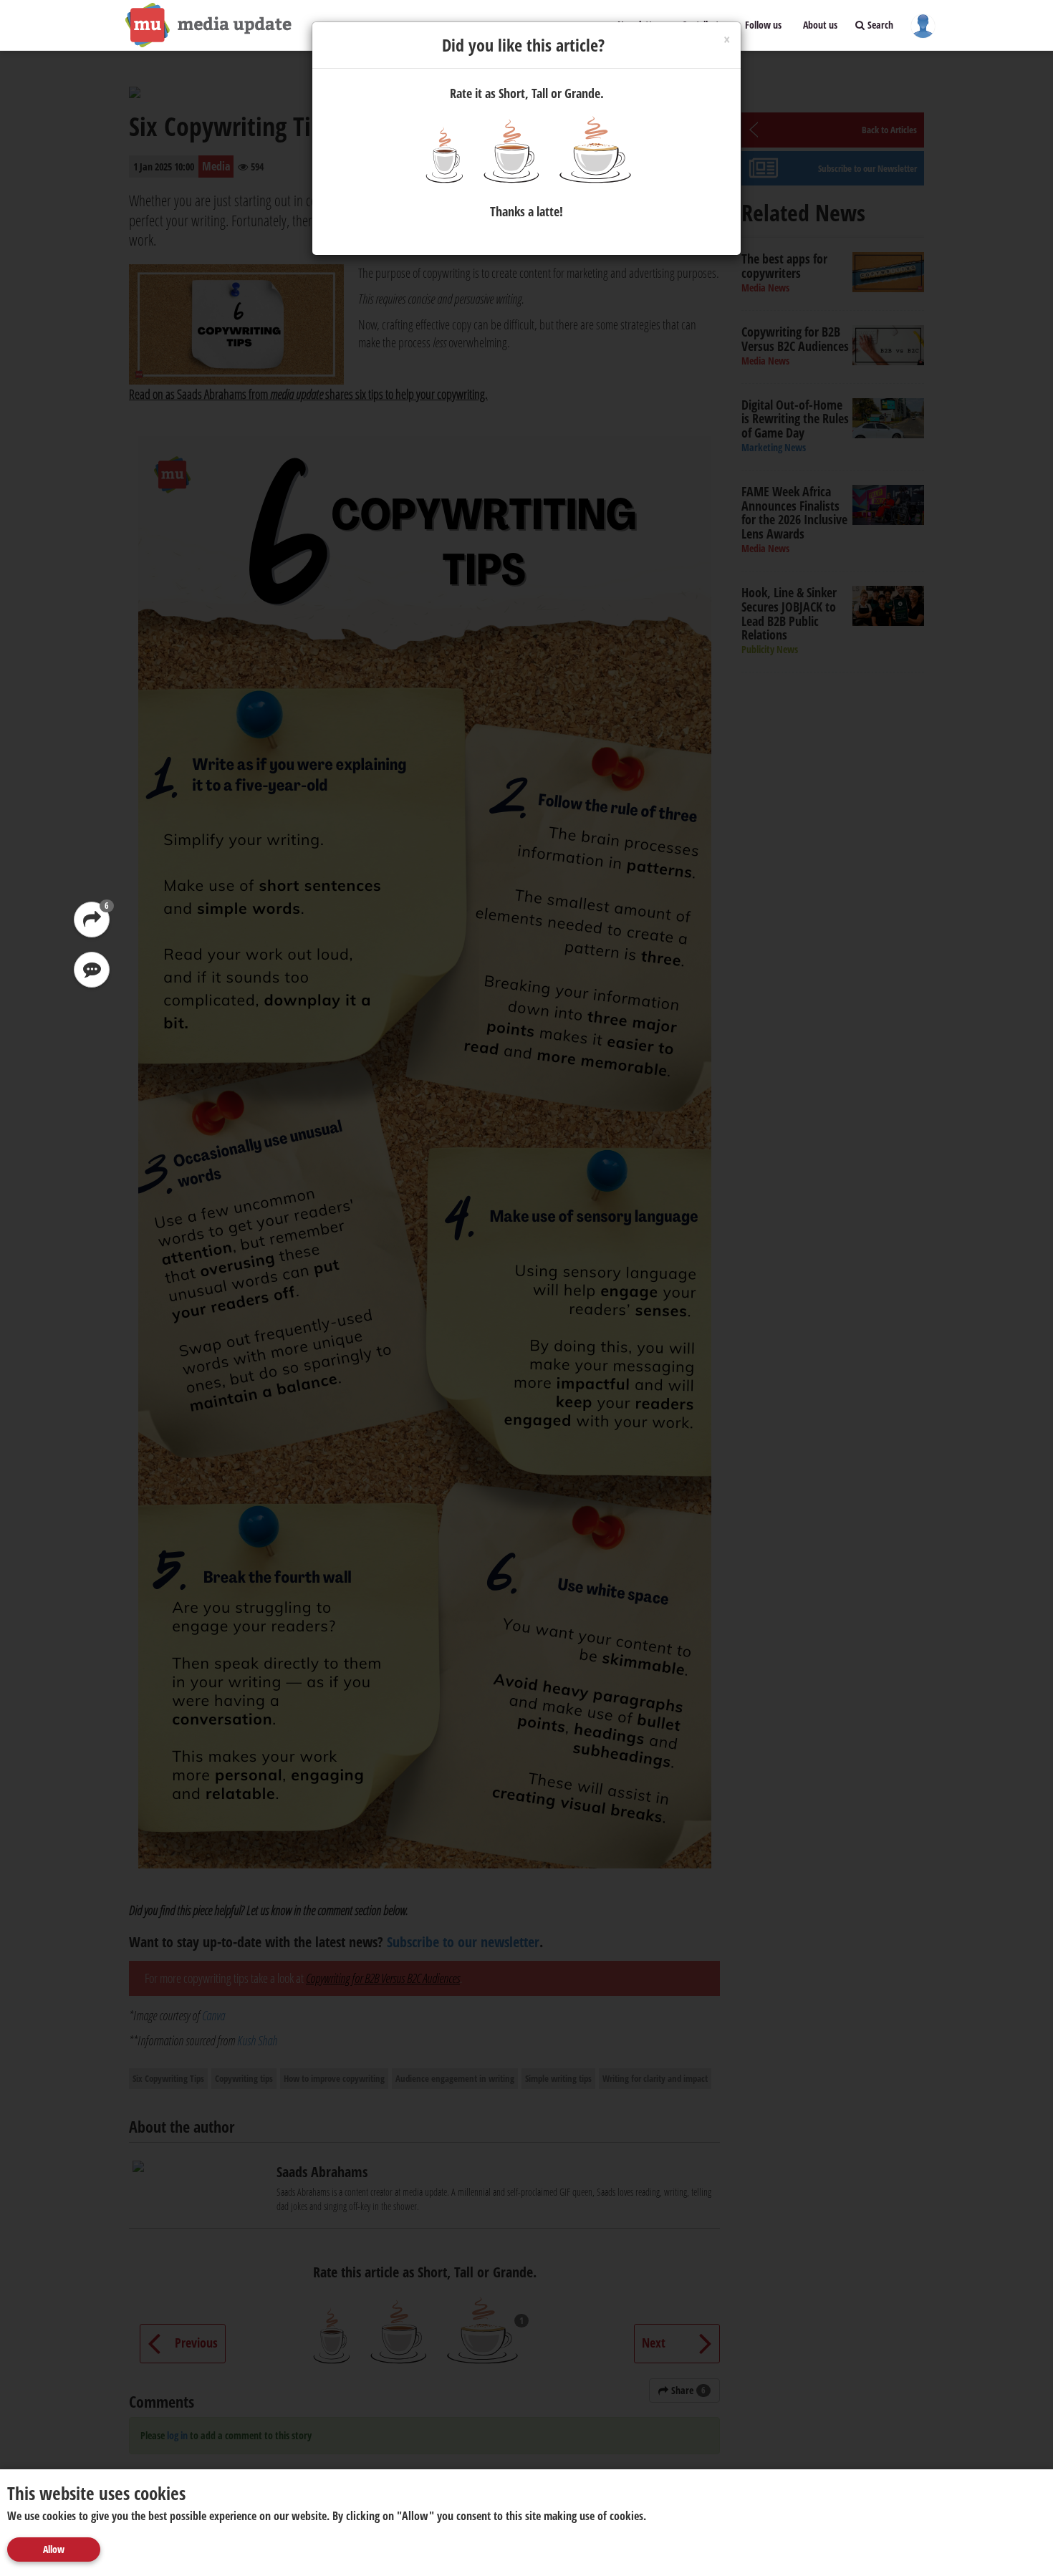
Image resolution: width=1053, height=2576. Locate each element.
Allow (54, 2549)
